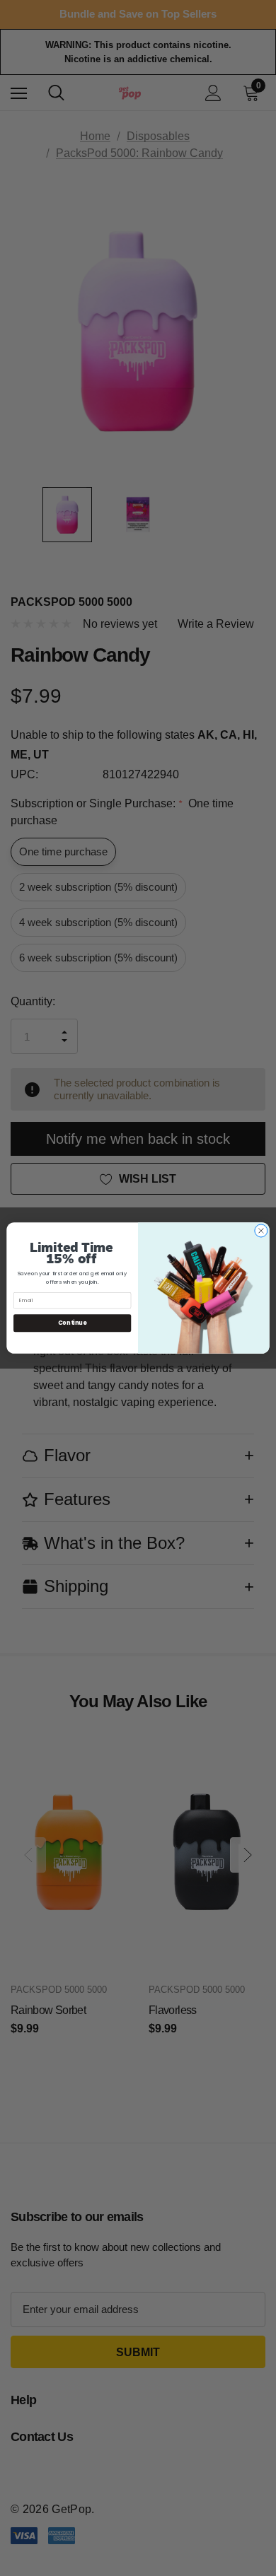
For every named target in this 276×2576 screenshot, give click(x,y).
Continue (72, 1323)
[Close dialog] (261, 1231)
